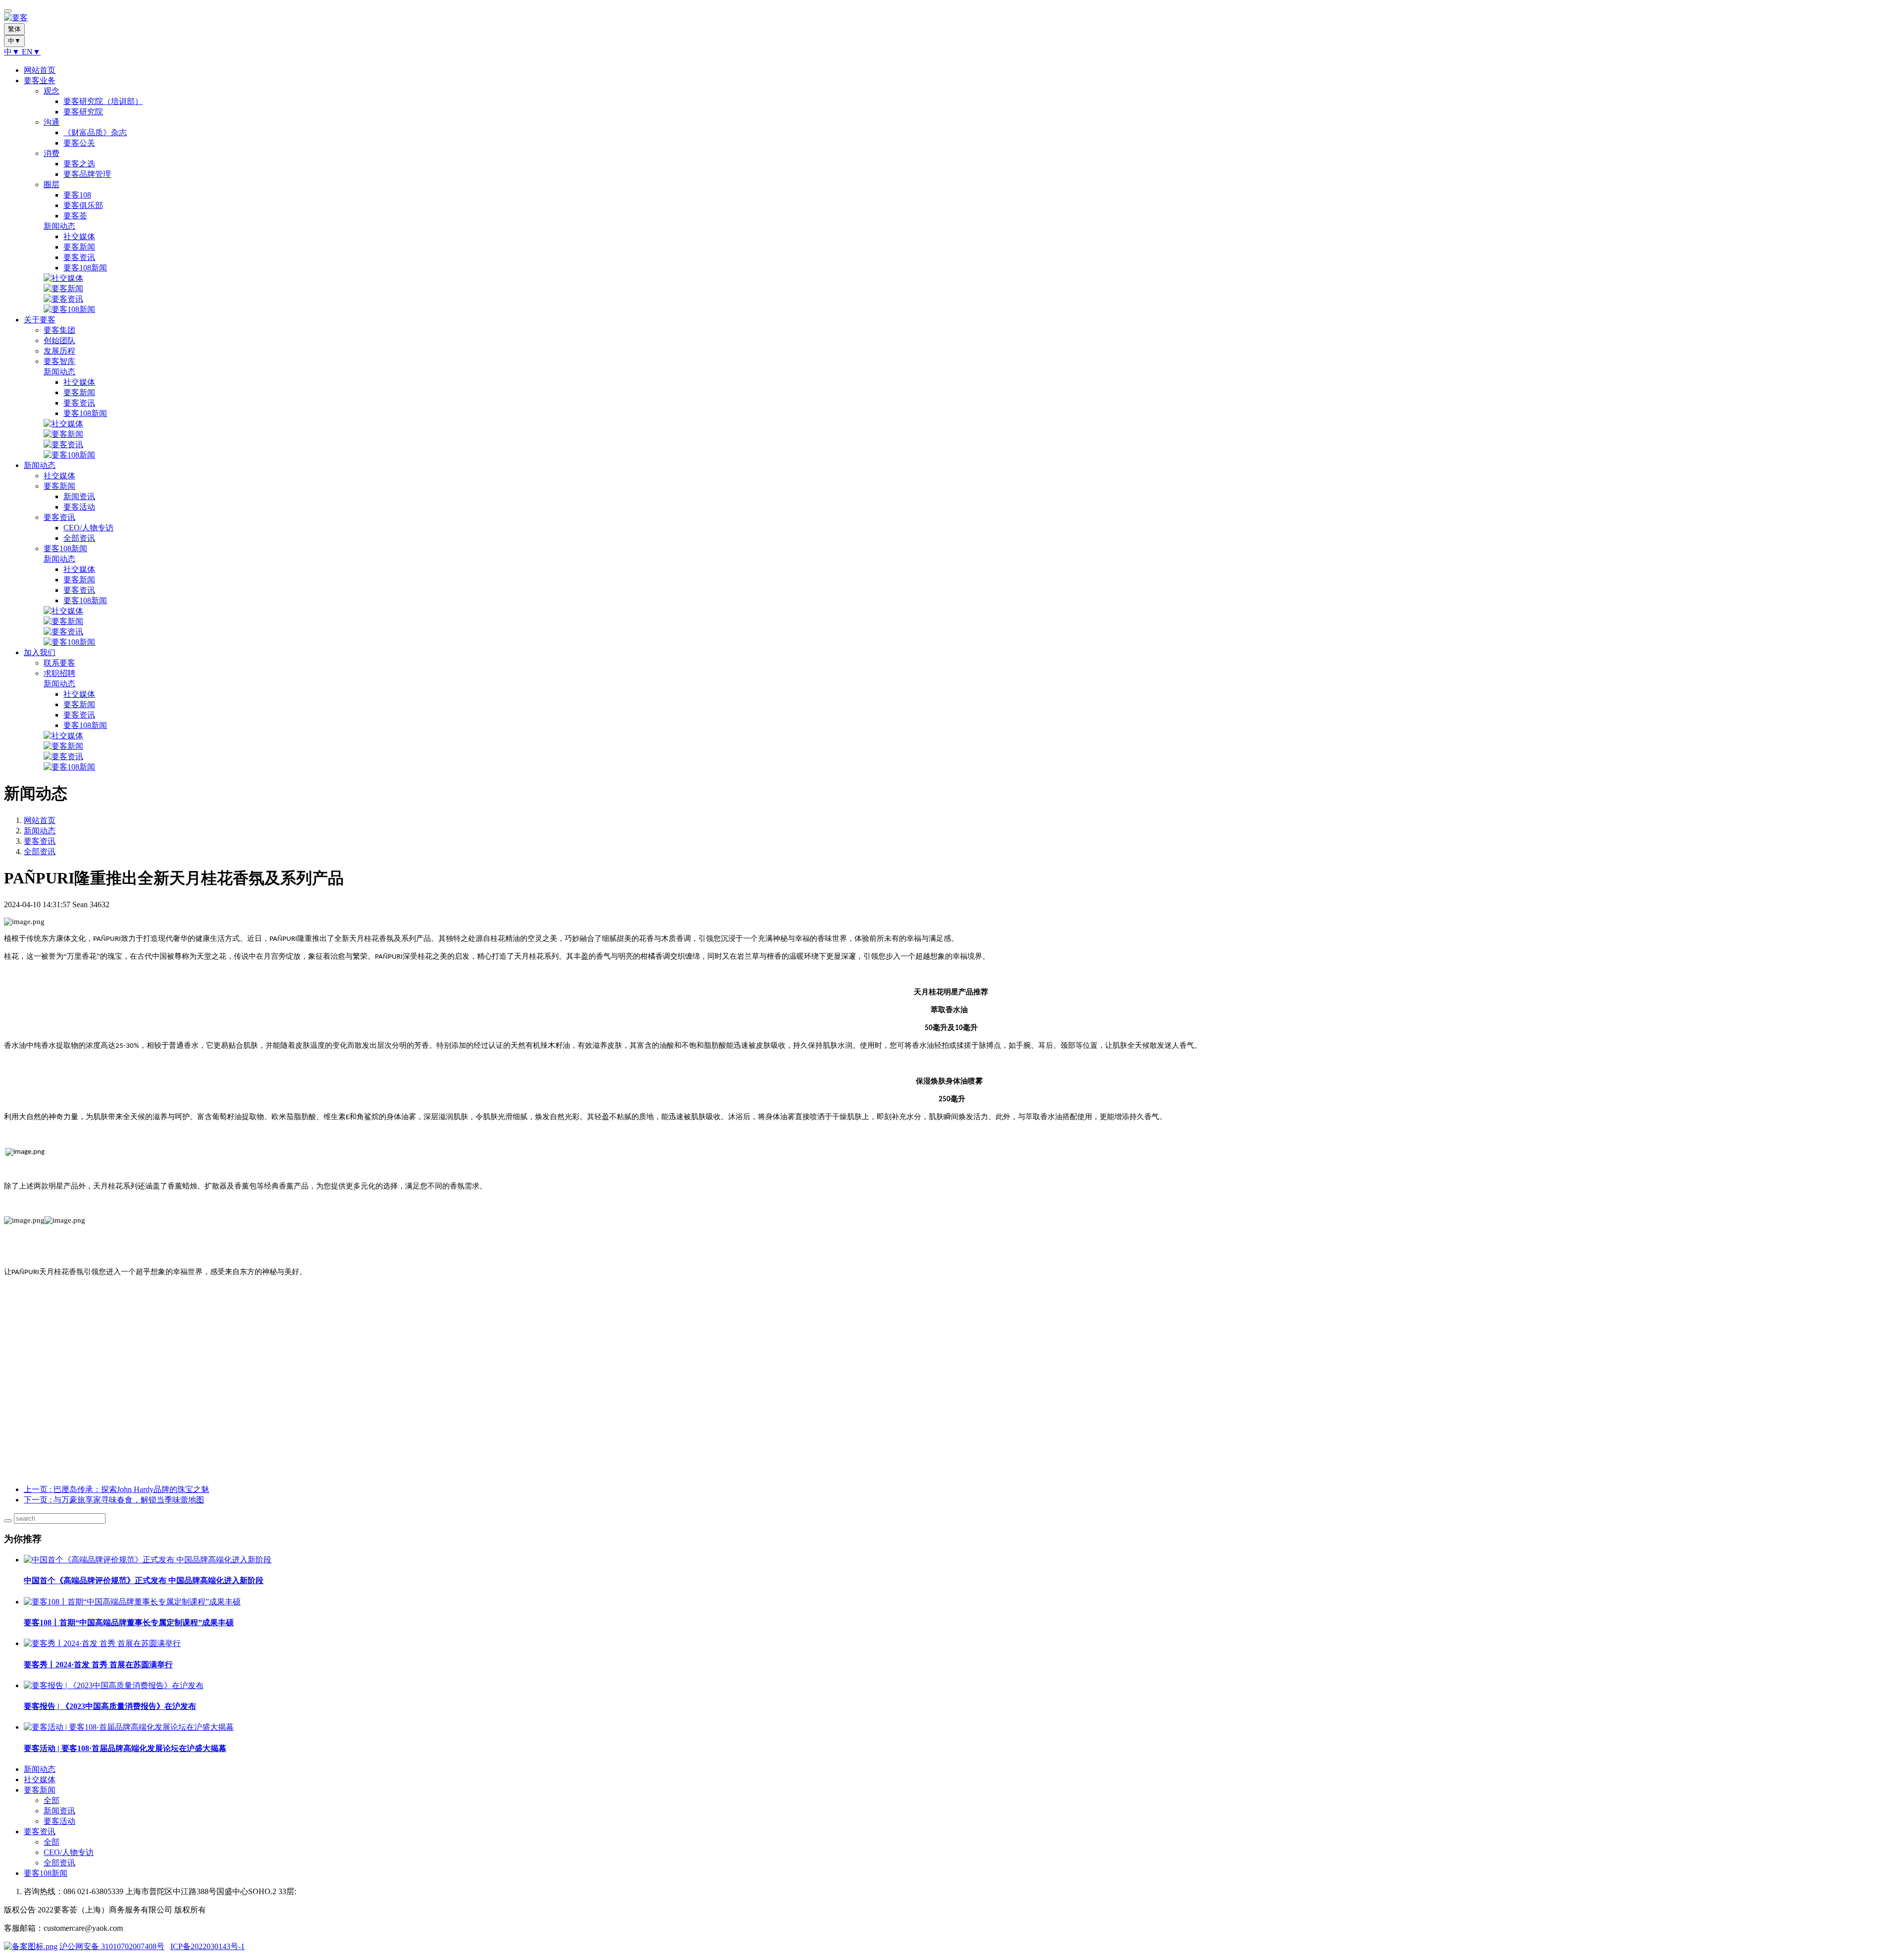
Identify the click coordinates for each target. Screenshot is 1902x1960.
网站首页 (40, 70)
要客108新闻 (85, 268)
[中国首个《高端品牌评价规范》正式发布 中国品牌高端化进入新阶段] (148, 1560)
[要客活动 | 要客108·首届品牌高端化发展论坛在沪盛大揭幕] (129, 1727)
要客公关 (79, 143)
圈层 (52, 184)
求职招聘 (59, 673)
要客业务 (40, 80)
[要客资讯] (63, 299)
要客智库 (59, 361)
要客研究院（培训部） (103, 101)
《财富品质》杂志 (95, 132)
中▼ (13, 52)
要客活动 (79, 507)
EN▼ (31, 52)
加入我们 (40, 652)
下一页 (114, 1500)
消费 (52, 153)
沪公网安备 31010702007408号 (112, 1946)
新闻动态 (59, 226)
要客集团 (59, 330)
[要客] (951, 18)
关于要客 (40, 320)
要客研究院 (83, 112)
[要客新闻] (63, 288)
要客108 (77, 195)
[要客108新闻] (69, 309)
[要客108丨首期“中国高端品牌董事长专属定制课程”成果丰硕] (132, 1602)
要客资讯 (79, 257)
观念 (52, 91)
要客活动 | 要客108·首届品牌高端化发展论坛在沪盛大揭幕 (125, 1748)
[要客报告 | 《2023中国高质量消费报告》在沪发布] (114, 1685)
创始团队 (59, 340)
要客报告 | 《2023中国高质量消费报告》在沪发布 (110, 1706)
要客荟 (75, 216)
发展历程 (59, 351)
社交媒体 (79, 236)
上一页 (116, 1489)
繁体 (14, 29)
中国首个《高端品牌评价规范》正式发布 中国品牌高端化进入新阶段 (144, 1580)
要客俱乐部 (83, 205)
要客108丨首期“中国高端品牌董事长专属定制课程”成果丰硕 (129, 1623)
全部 (52, 1800)
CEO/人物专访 (88, 528)
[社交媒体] (63, 278)
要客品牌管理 (87, 174)
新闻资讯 (79, 496)
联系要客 (59, 663)
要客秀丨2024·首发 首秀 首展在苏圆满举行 (98, 1665)
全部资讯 (79, 538)
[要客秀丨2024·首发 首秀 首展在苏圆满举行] (102, 1643)
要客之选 (79, 164)
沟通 (52, 122)
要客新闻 (79, 247)
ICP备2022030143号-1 (208, 1946)
